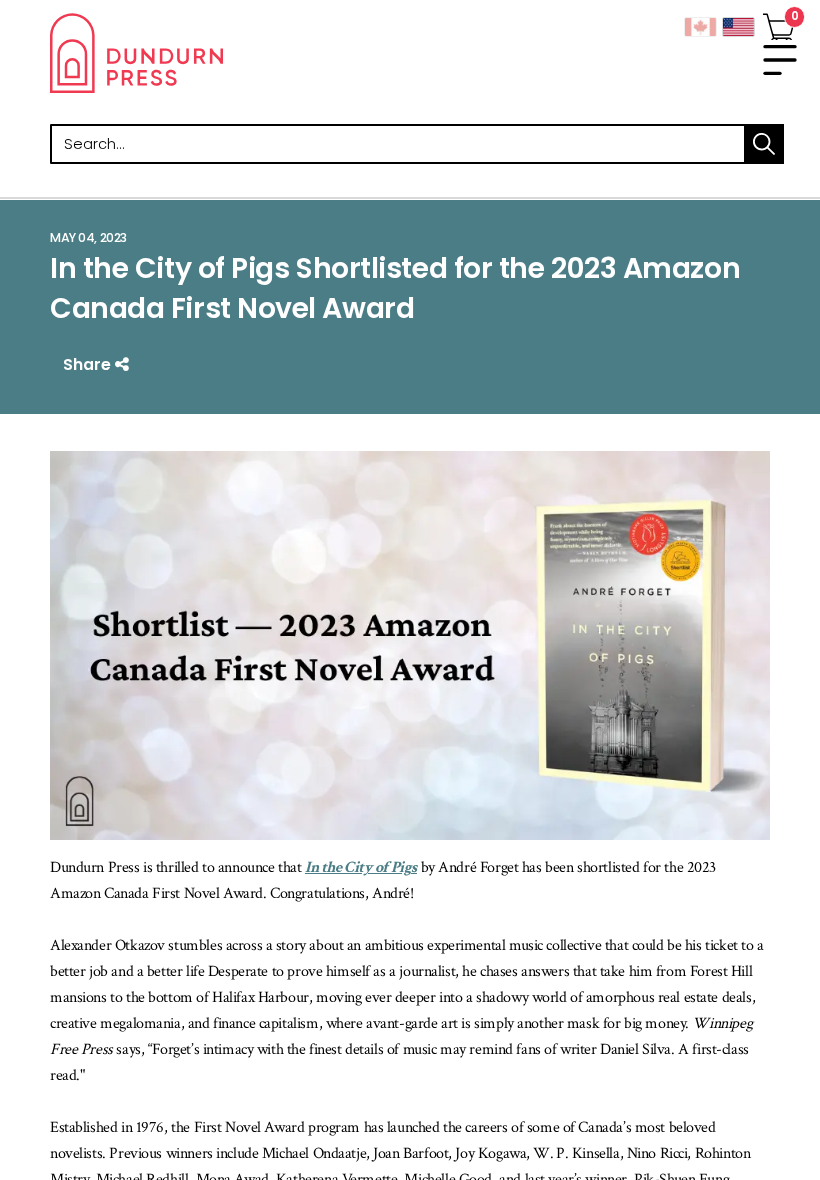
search (764, 144)
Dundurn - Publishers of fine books (230, 53)
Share (89, 364)
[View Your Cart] (779, 23)
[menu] (780, 60)
